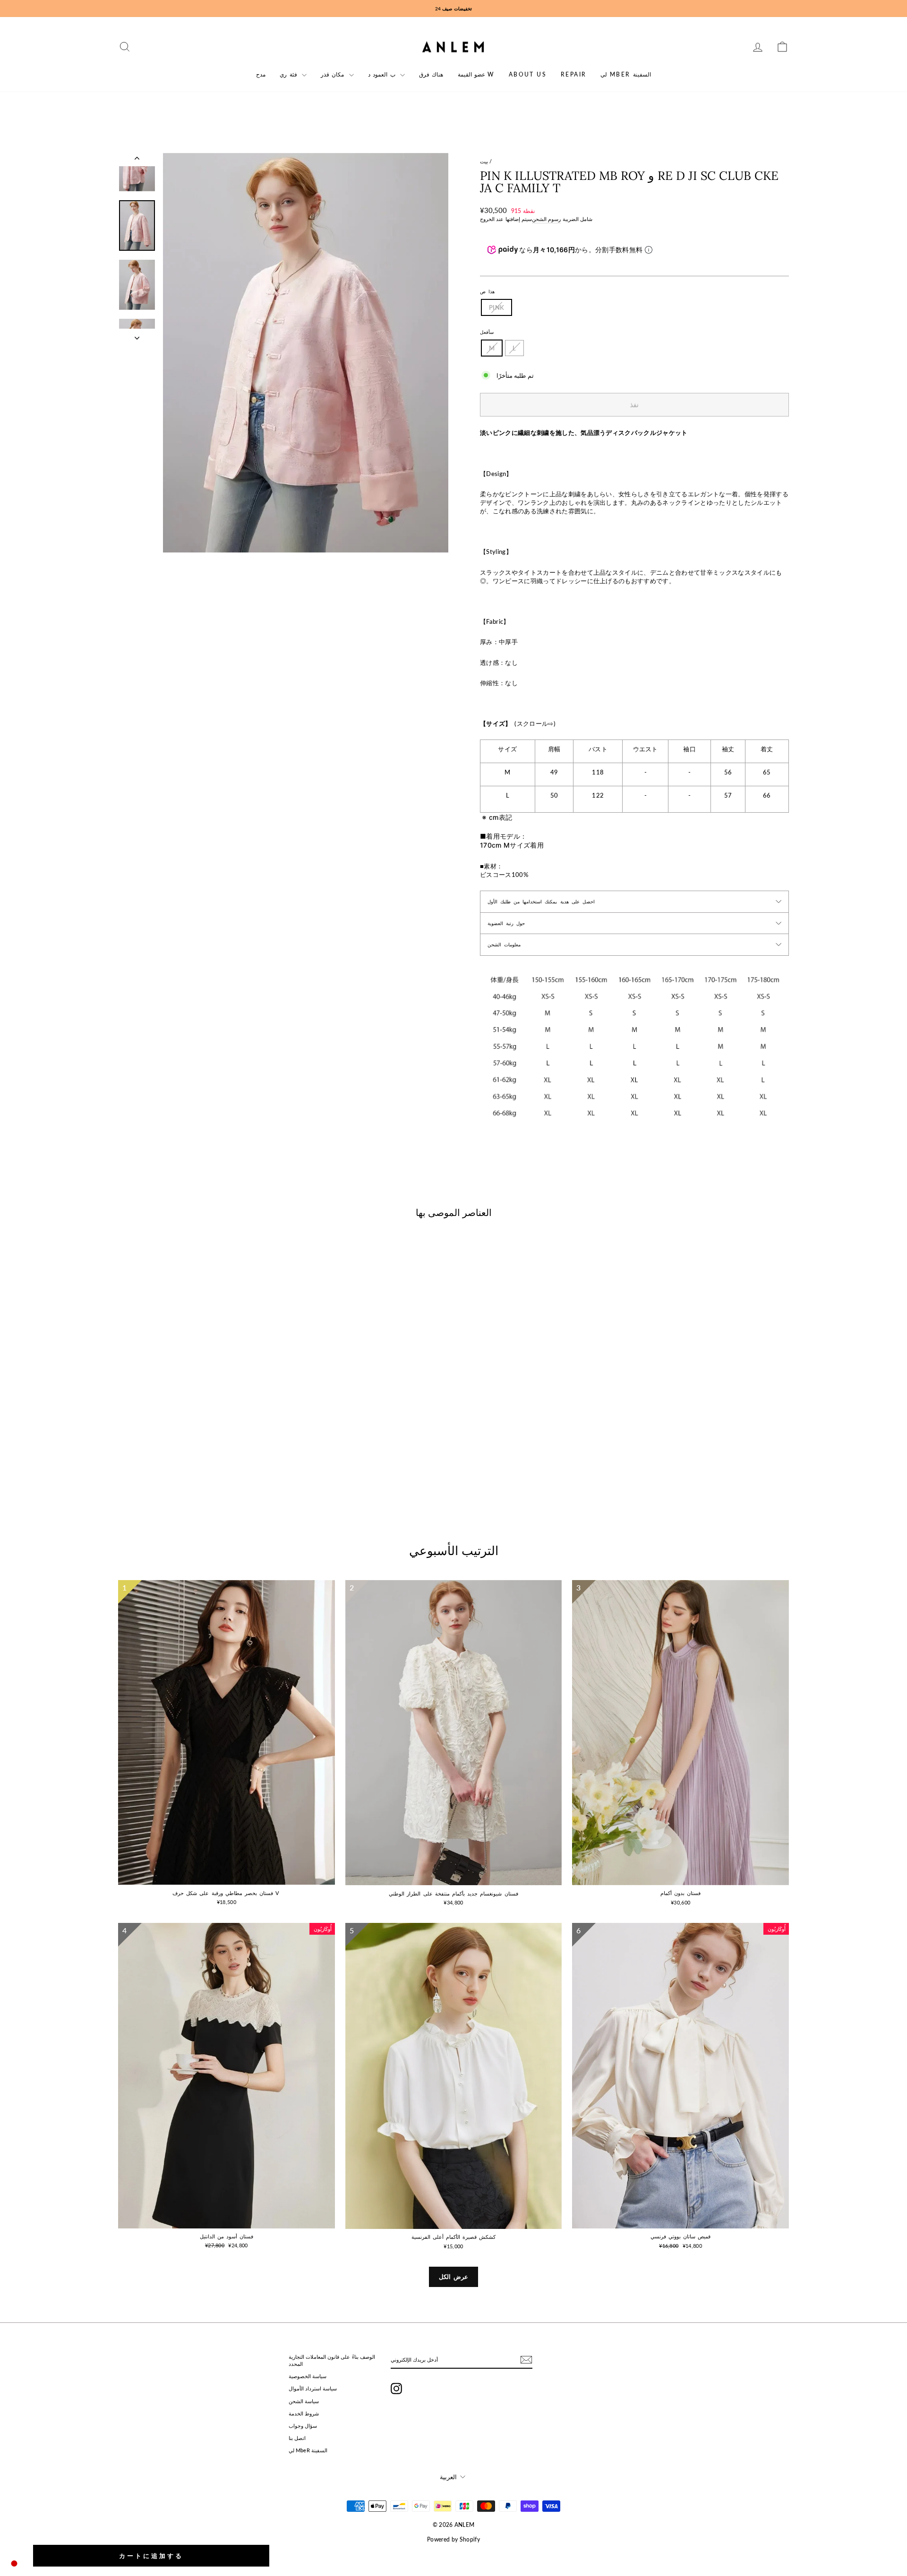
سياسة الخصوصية (308, 2376)
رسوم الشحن (546, 219)
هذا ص (487, 291)
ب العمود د (383, 74)
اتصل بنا (297, 2438)
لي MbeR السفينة (625, 74)
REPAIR (573, 74)
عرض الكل (454, 2277)
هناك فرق (431, 74)
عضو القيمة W (476, 74)
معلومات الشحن (504, 944)
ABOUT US (528, 74)
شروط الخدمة (304, 2413)
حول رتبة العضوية (506, 923)
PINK (496, 307)
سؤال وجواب (303, 2426)
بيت (484, 161)
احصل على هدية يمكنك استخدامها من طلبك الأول (541, 901)
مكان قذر (334, 74)
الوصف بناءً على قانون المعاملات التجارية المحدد (332, 2360)
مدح (261, 74)
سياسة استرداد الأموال (313, 2388)
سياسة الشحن (304, 2401)
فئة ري (290, 74)
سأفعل (487, 332)
